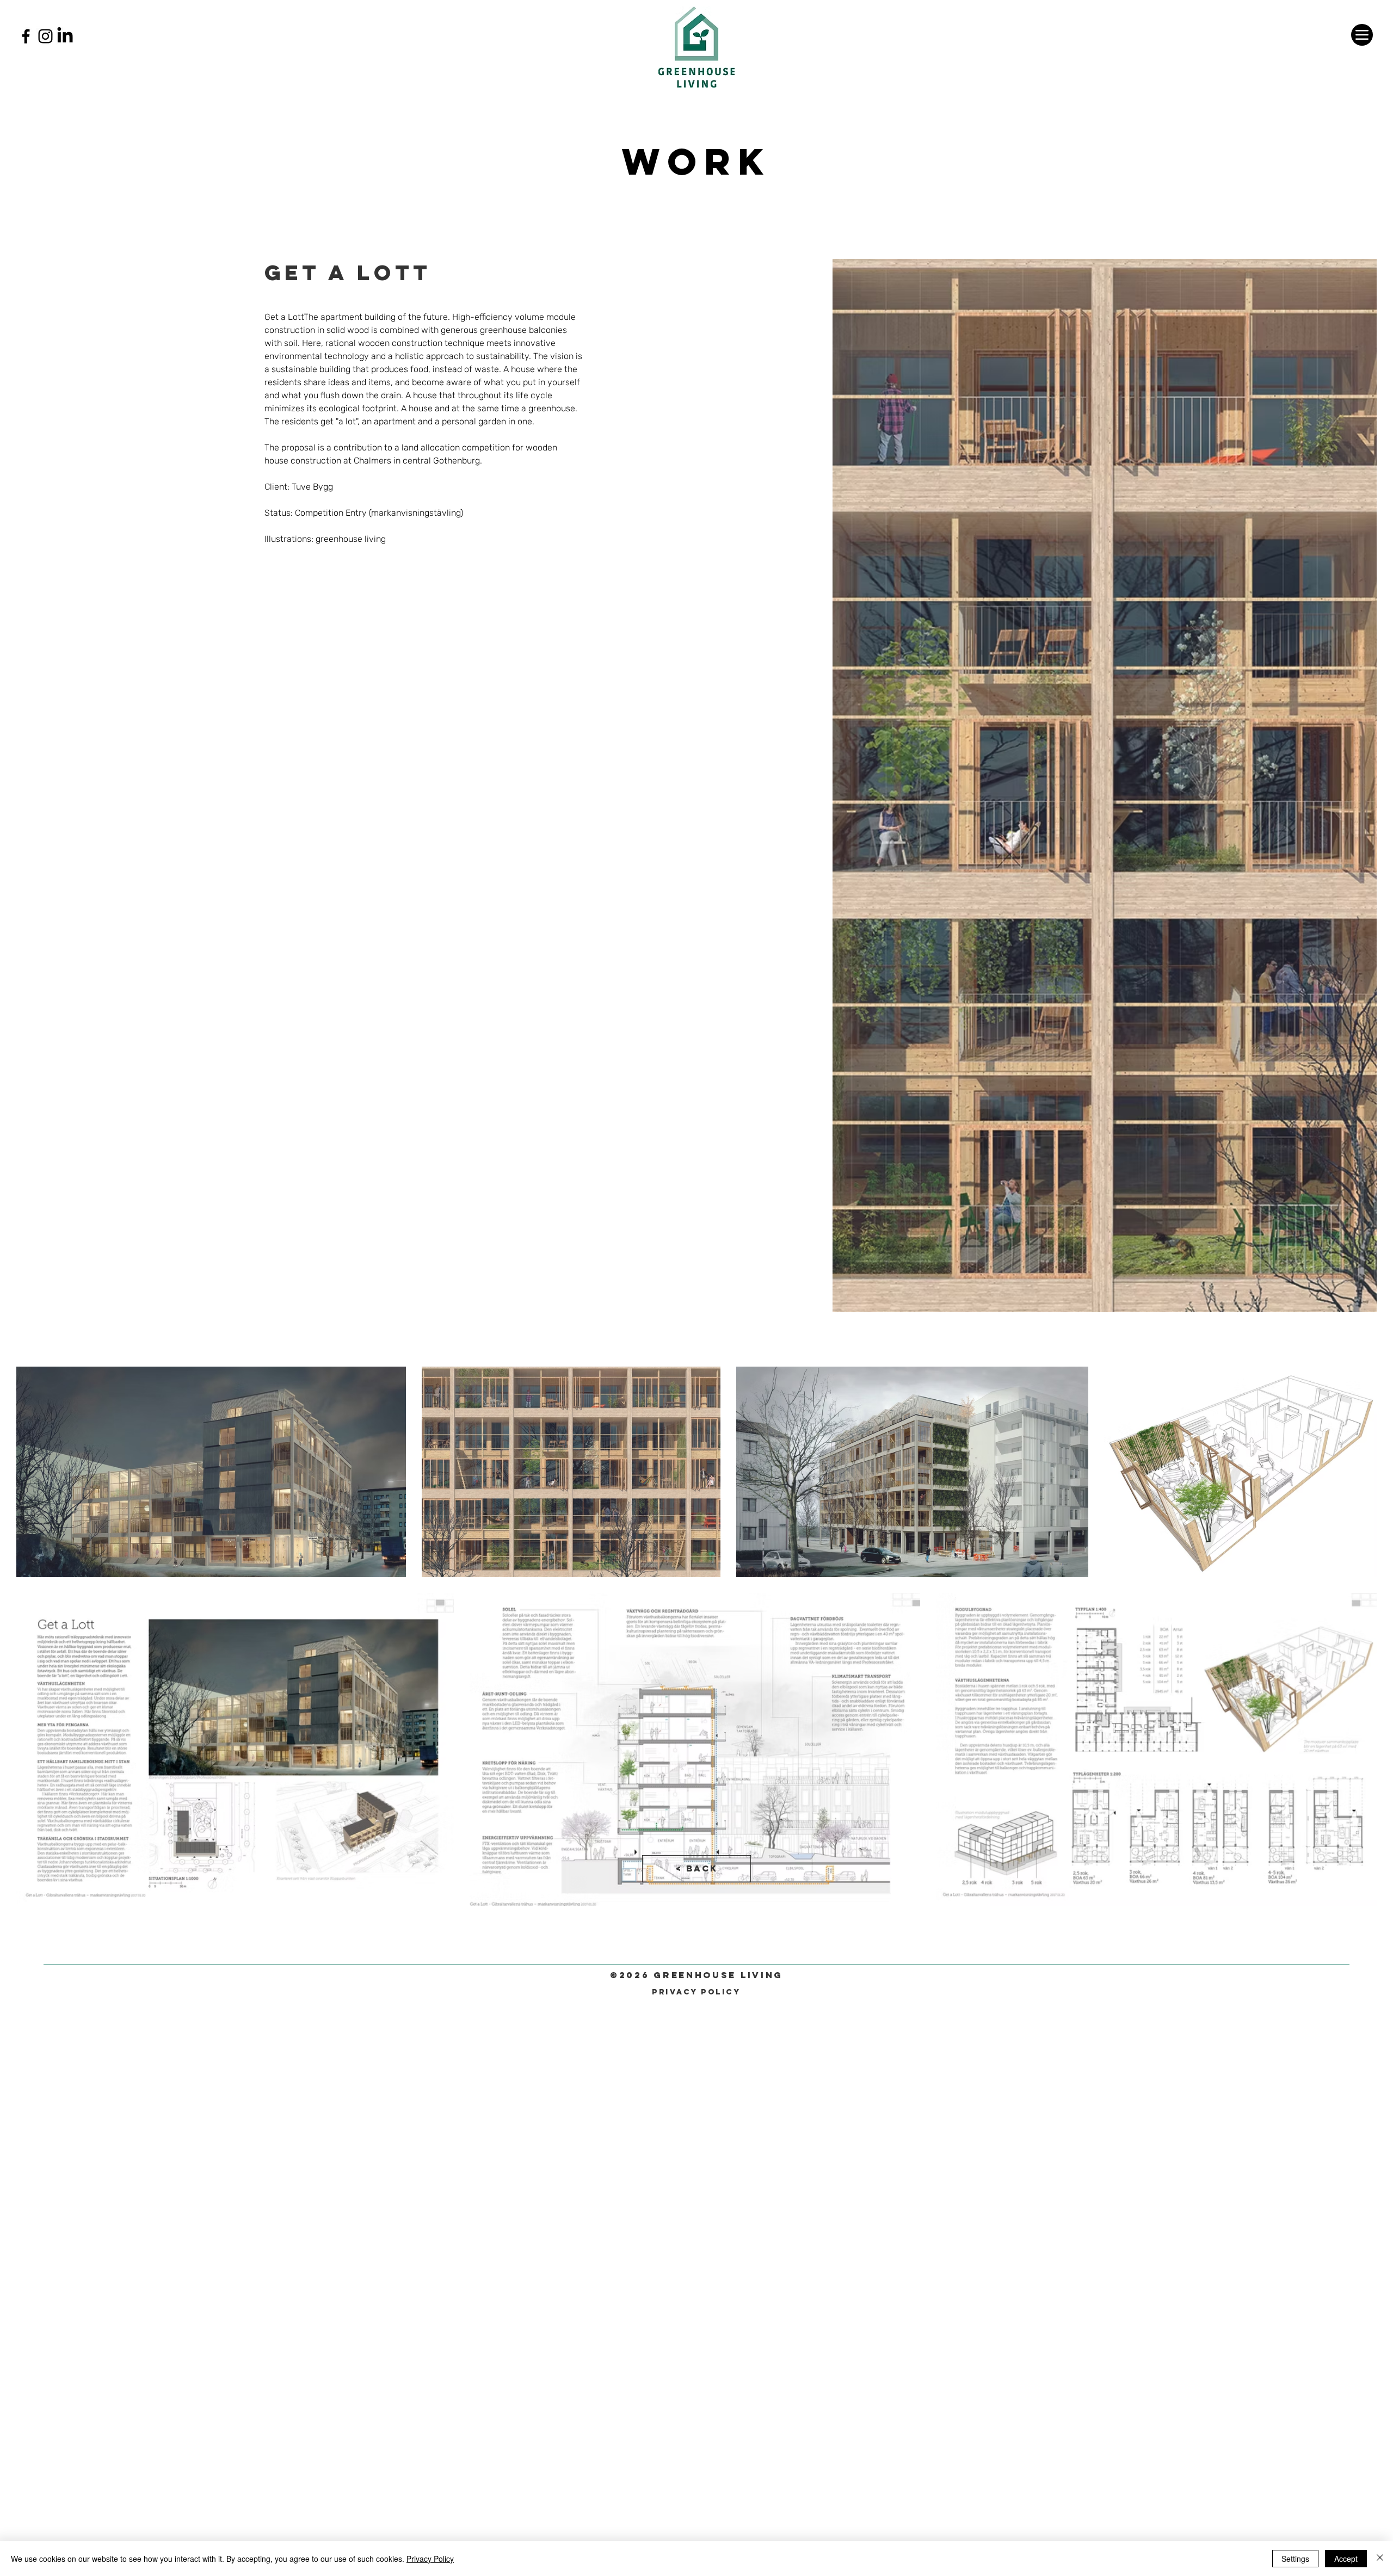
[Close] (1380, 2559)
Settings (1295, 2559)
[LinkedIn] (65, 36)
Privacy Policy (430, 2559)
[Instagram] (45, 36)
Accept (1346, 2559)
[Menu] (1362, 35)
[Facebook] (26, 36)
